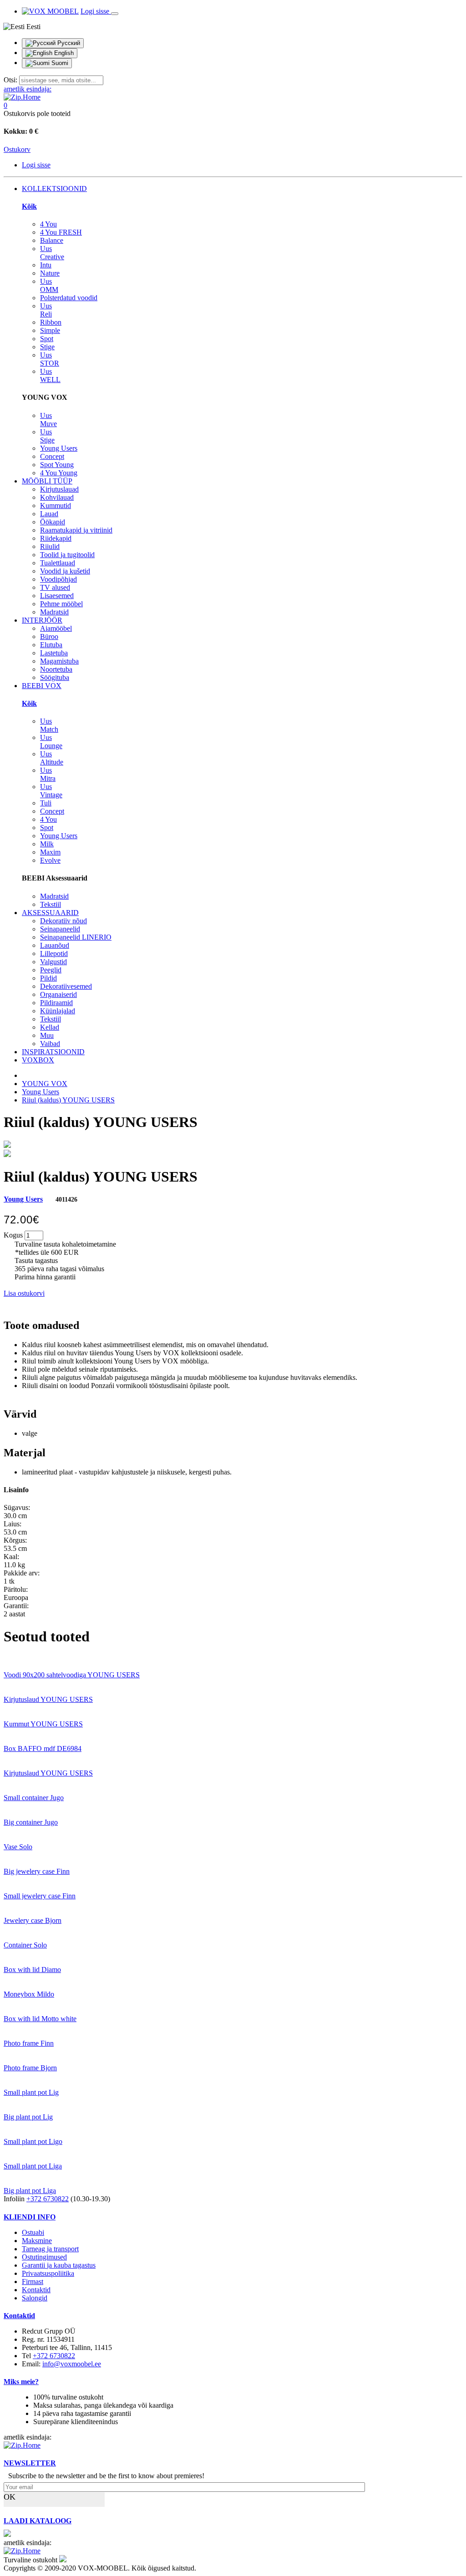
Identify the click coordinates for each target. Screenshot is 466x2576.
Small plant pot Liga (33, 2166)
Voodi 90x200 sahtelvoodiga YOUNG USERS (72, 1675)
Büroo (49, 636)
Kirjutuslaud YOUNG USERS (48, 1699)
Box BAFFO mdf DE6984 (43, 1748)
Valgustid (53, 962)
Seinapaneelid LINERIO (76, 937)
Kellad (50, 1027)
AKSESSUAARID (50, 913)
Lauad (49, 514)
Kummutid (56, 506)
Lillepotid (54, 953)
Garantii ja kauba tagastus (59, 2265)
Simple (50, 330)
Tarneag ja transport (50, 2249)
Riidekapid (56, 538)
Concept (52, 456)
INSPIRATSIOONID (53, 1052)
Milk (47, 844)
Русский (68, 43)
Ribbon (51, 322)
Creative (52, 253)
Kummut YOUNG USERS (43, 1724)
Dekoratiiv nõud (63, 921)
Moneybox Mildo (29, 1994)
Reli (46, 310)
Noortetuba (56, 669)
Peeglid (51, 970)
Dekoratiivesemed (66, 986)
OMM (49, 285)
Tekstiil (51, 904)
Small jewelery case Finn (40, 1896)
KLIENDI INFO (30, 2217)
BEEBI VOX (42, 686)
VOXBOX (38, 1060)
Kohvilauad (57, 497)
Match (49, 725)
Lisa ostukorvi (24, 1293)
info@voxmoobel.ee (72, 2364)
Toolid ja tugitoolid (67, 555)
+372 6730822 (48, 2199)
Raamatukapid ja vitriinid (76, 530)
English (63, 53)
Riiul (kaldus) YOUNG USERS (68, 1100)
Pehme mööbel (61, 604)
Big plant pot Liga (30, 2191)
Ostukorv (17, 149)
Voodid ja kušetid (65, 571)
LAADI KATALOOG (38, 2521)
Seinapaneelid (60, 929)
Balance (52, 240)
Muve (48, 420)
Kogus (13, 1235)
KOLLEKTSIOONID (54, 189)
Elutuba (51, 645)
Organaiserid (58, 994)
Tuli (46, 803)
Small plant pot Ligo (33, 2141)
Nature (50, 273)
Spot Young (57, 465)
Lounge (51, 742)
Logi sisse (96, 11)
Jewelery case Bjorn (33, 1920)
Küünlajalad (58, 1011)
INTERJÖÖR (42, 620)
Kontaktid (36, 2290)
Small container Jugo (34, 1798)
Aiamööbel (56, 628)
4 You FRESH (61, 232)
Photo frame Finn (29, 2043)
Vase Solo (18, 1847)
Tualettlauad (58, 563)
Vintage (51, 791)
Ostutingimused (44, 2257)
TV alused (55, 587)
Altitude (52, 758)
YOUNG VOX (45, 1084)
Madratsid (54, 612)
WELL (50, 375)
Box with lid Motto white (40, 2019)
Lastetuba (54, 653)
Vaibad (50, 1044)
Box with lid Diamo (32, 1970)
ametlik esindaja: (28, 89)
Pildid (48, 978)
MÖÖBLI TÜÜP (47, 481)
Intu (46, 265)
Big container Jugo (31, 1822)
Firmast (33, 2282)
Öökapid (53, 522)
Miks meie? (21, 2382)
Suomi (59, 63)
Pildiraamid (56, 1003)
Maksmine (37, 2241)
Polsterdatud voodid (69, 298)
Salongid (35, 2298)
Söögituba (55, 677)
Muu (47, 1035)
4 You (48, 224)
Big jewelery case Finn (37, 1871)
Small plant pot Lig (31, 2092)
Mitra (48, 774)
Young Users (59, 448)
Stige (47, 347)
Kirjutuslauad (59, 489)
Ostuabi (33, 2232)
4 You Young (59, 473)
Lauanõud (55, 945)
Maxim (50, 852)
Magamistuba (59, 661)
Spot (47, 339)
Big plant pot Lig (28, 2117)
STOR (50, 359)
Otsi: (10, 80)
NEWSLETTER (30, 2463)
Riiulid (50, 546)
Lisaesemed (57, 596)
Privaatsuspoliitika (48, 2273)
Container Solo (25, 1945)
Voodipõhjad (58, 579)
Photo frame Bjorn (30, 2068)
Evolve (50, 860)
